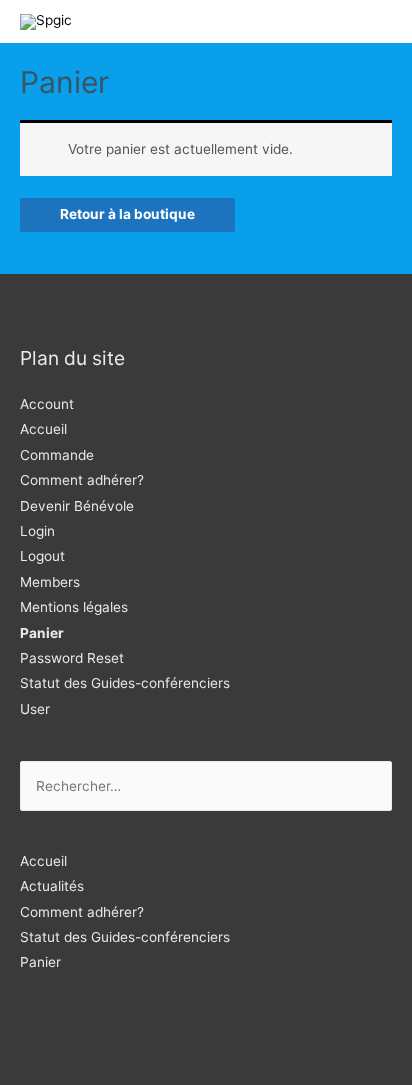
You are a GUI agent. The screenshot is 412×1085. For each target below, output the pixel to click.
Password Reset (72, 658)
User (35, 709)
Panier (42, 633)
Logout (42, 556)
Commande (57, 455)
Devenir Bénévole (77, 506)
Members (50, 582)
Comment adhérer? (82, 480)
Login (37, 531)
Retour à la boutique (127, 214)
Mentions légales (74, 607)
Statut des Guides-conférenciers (125, 683)
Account (47, 404)
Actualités (52, 886)
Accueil (43, 429)
